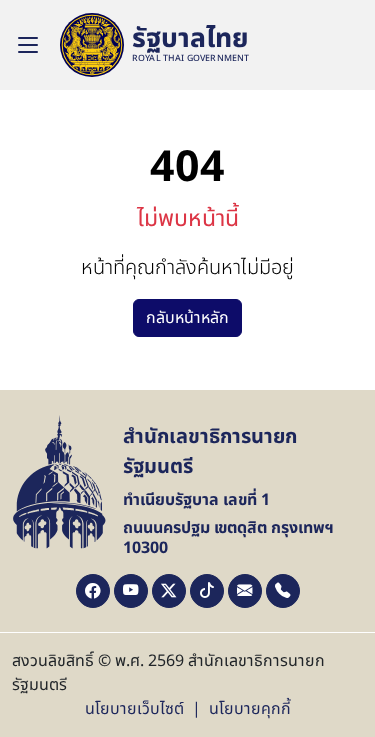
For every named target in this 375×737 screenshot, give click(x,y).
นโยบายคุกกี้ (250, 709)
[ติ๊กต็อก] (207, 591)
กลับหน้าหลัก (187, 318)
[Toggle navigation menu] (28, 45)
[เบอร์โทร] (283, 591)
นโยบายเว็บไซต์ (134, 709)
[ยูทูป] (131, 591)
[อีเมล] (245, 591)
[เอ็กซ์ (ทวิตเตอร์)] (169, 591)
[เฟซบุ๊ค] (93, 591)
